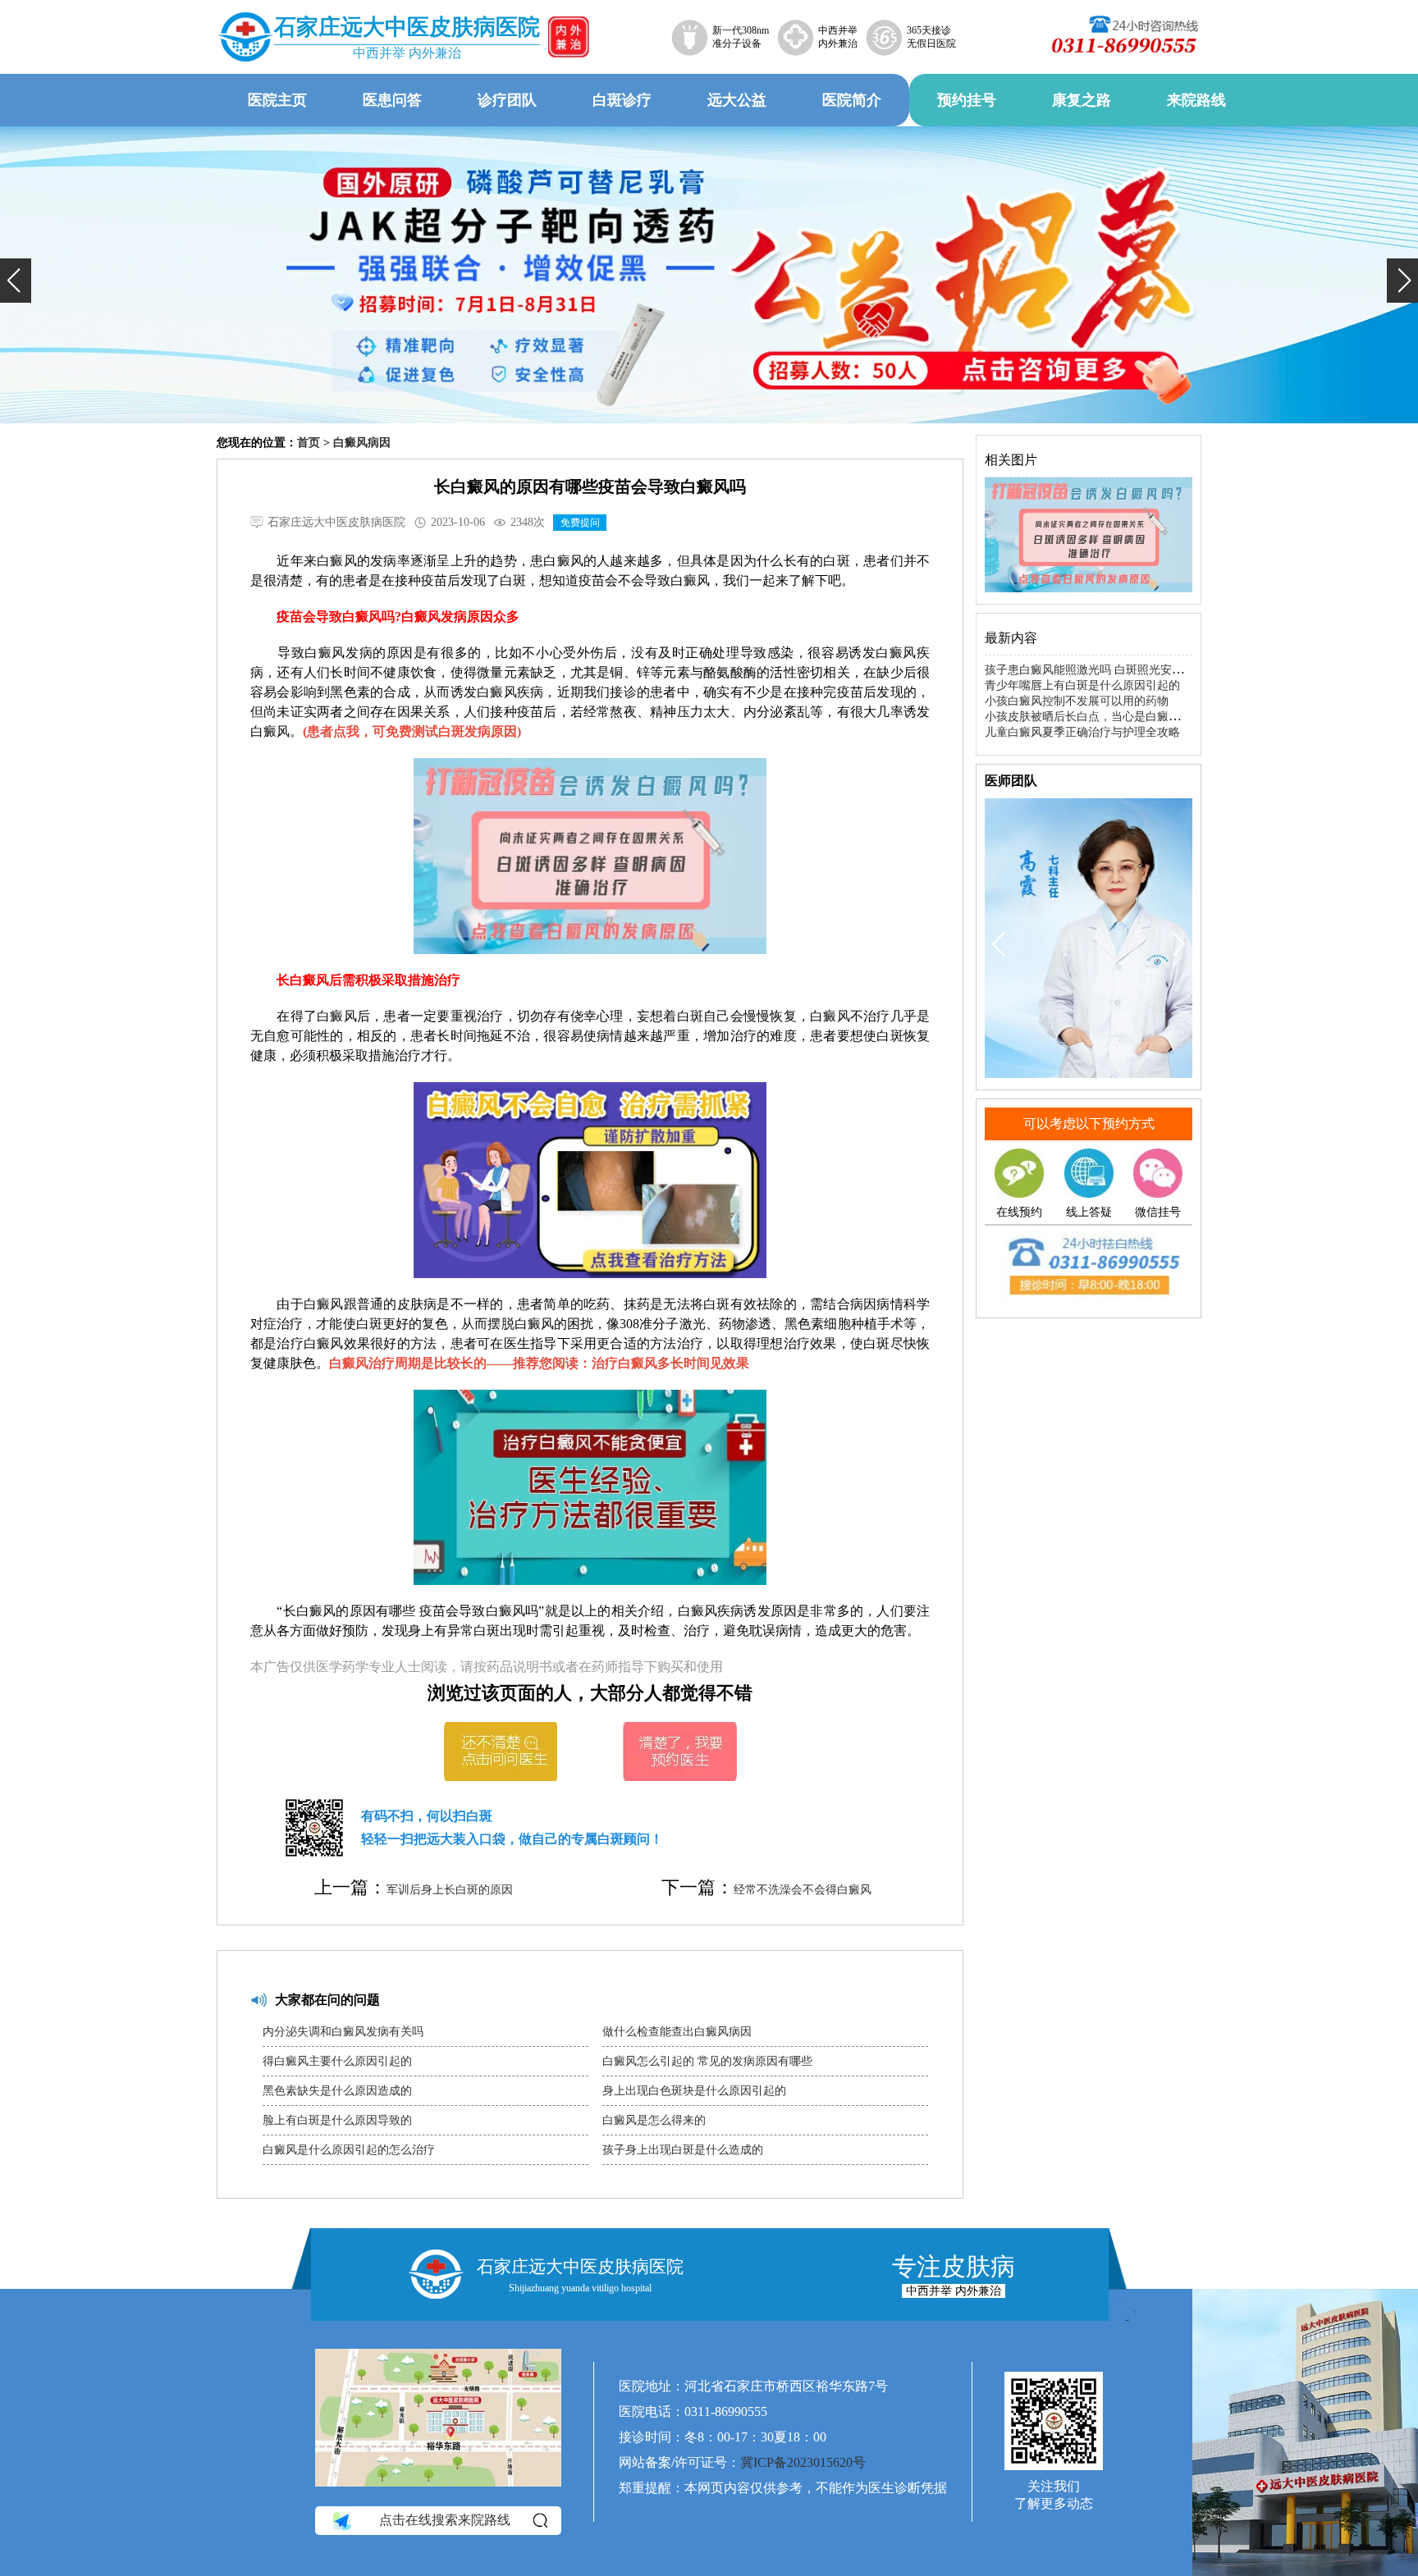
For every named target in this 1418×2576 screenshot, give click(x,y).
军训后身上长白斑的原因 (450, 1890)
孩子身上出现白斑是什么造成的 (683, 2150)
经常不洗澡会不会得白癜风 (803, 1890)
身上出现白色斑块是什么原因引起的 (694, 2091)
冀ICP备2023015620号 (803, 2462)
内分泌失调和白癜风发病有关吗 (343, 2032)
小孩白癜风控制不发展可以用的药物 (1077, 701)
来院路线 (1196, 100)
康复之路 (1082, 100)
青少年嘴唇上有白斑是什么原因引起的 (1082, 685)
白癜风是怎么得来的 (654, 2120)
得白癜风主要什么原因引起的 (337, 2061)
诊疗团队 (507, 100)
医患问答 (392, 100)
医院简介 (852, 100)
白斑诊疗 (622, 100)
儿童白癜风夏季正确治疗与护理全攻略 (1082, 732)
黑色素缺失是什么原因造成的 (337, 2091)
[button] (16, 281)
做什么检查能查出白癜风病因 (677, 2032)
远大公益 (737, 100)
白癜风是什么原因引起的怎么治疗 (349, 2150)
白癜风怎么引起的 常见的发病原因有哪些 (707, 2061)
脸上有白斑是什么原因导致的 (337, 2120)
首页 (309, 443)
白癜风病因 (362, 443)
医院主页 (277, 100)
